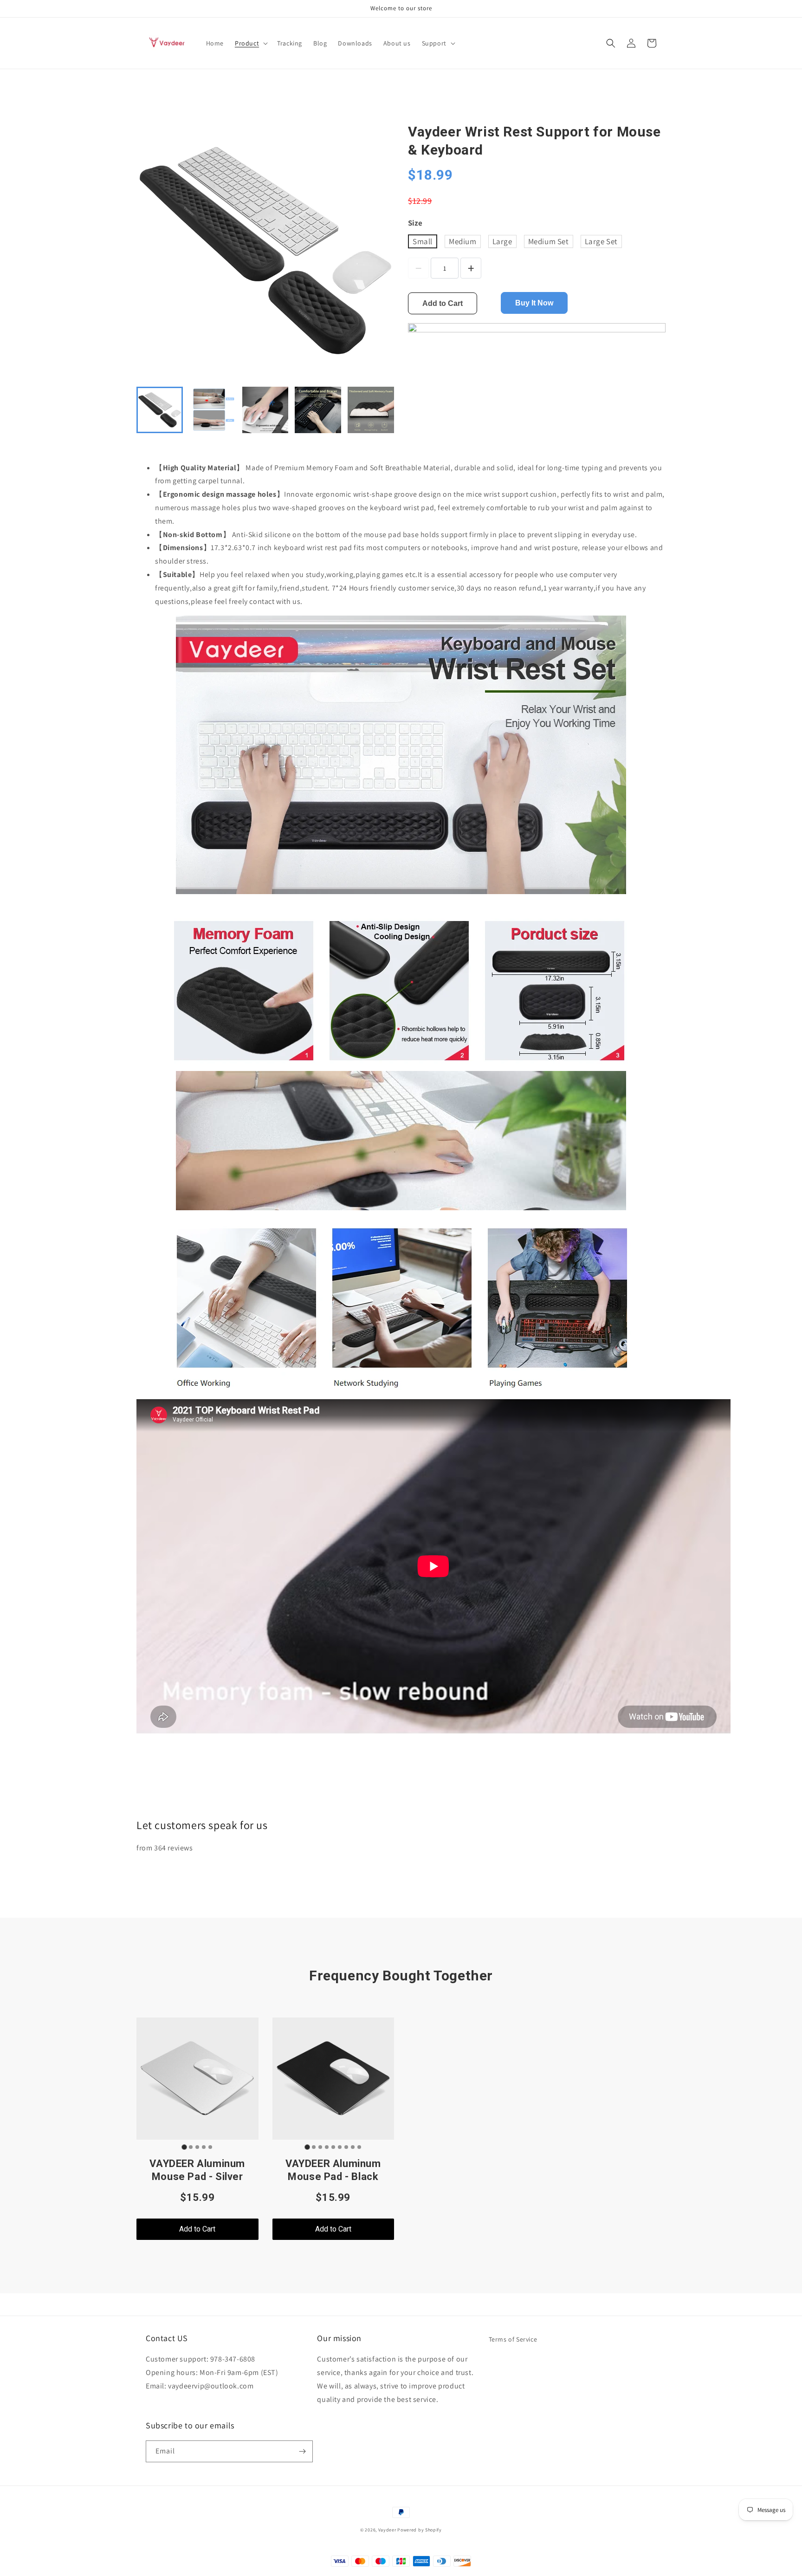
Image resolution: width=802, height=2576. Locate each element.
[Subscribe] (302, 2451)
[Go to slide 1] (184, 2147)
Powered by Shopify (420, 2530)
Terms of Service (513, 2339)
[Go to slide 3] (197, 2147)
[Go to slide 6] (340, 2147)
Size (415, 223)
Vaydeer (387, 2530)
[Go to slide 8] (353, 2147)
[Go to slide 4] (204, 2147)
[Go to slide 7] (346, 2147)
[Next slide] (382, 410)
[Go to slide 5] (210, 2147)
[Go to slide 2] (191, 2147)
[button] (250, 43)
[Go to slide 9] (359, 2147)
